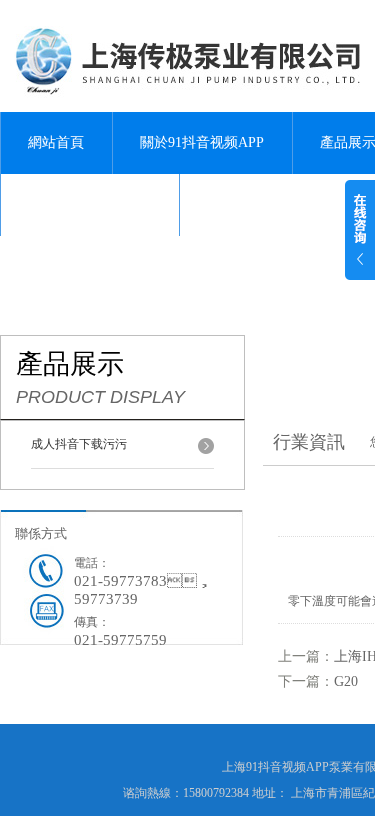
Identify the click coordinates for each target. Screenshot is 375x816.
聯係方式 (41, 533)
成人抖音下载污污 (79, 444)
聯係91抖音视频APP (90, 204)
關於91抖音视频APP (202, 142)
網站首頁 (56, 142)
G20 (346, 681)
